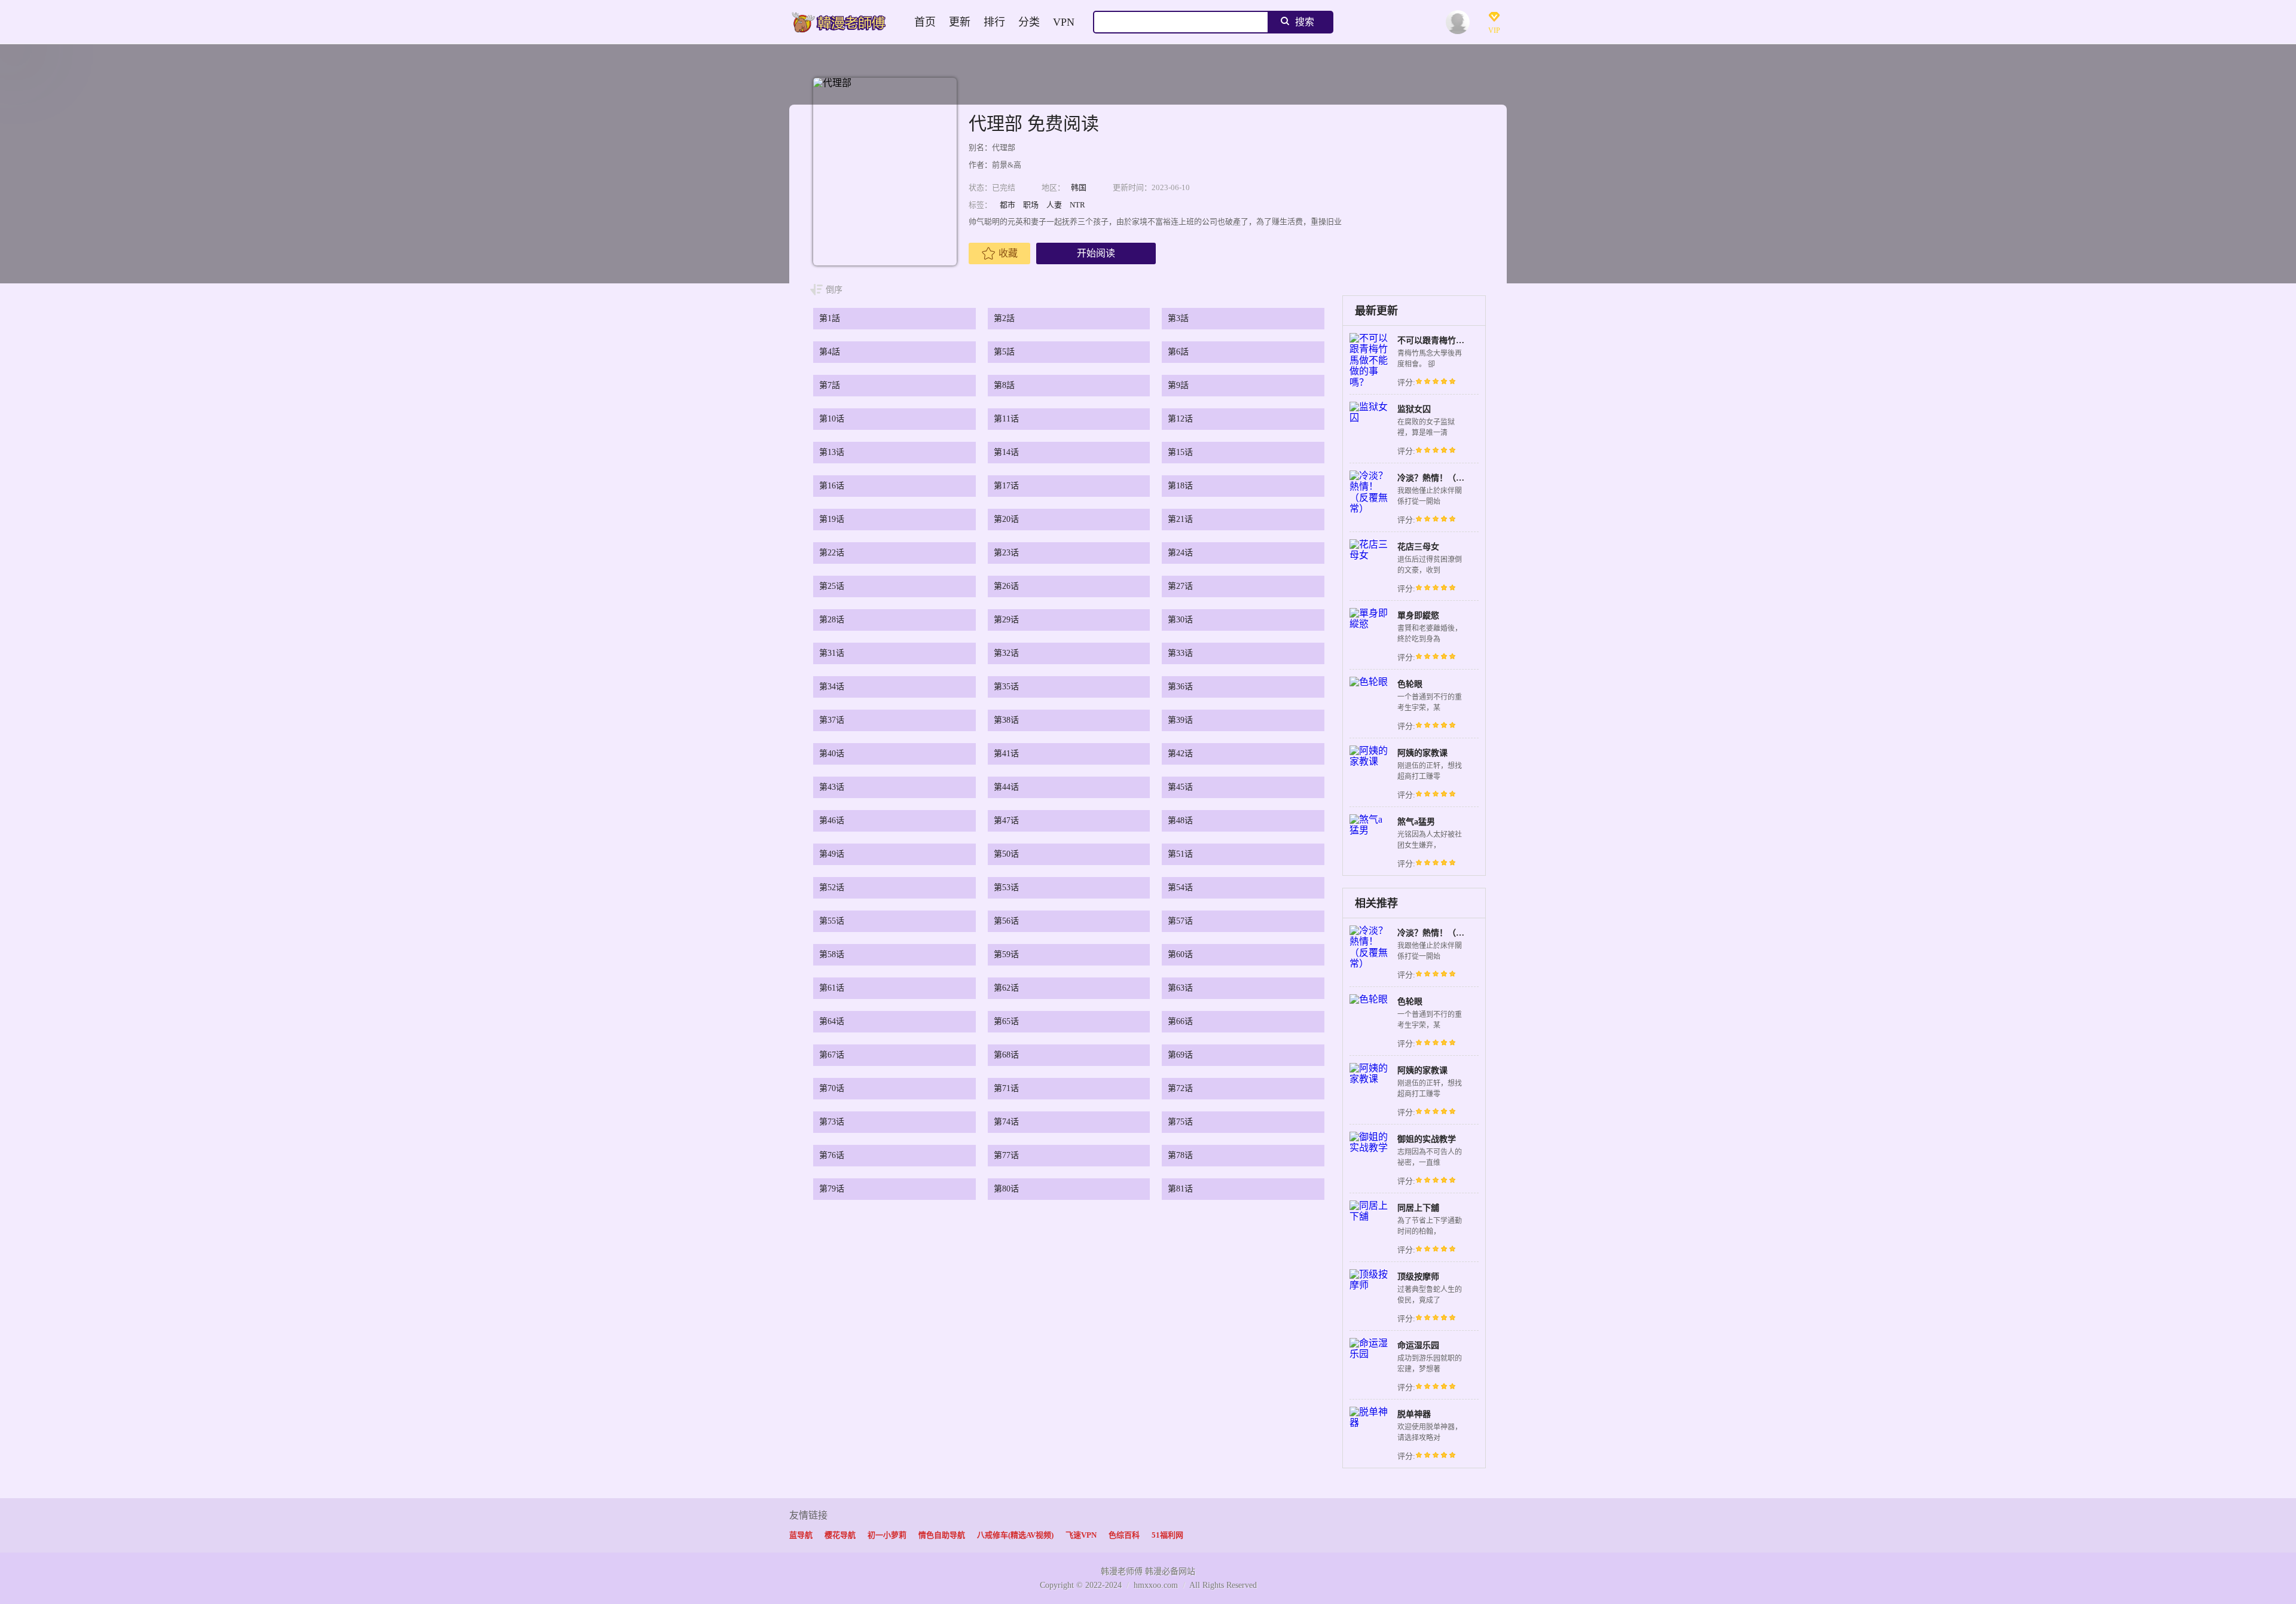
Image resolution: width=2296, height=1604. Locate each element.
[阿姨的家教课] (1370, 761)
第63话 (1180, 988)
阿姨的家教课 (1422, 753)
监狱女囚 (1414, 409)
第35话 (1006, 687)
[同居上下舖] (1370, 1216)
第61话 (832, 988)
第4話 (830, 352)
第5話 (1004, 352)
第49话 (832, 854)
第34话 (832, 687)
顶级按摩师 (1418, 1277)
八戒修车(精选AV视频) (1015, 1535)
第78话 (1180, 1155)
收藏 (1008, 253)
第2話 (1004, 318)
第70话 (832, 1088)
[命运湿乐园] (1370, 1354)
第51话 (1180, 854)
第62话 (1006, 988)
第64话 (832, 1021)
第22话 (832, 553)
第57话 (1180, 921)
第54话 (1180, 887)
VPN (1064, 22)
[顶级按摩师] (1370, 1285)
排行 (994, 22)
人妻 (1054, 205)
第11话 (1006, 419)
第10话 (832, 419)
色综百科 (1124, 1535)
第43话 (832, 787)
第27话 (1180, 586)
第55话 (832, 921)
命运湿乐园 (1418, 1345)
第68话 (1006, 1055)
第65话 (1006, 1021)
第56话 (1006, 921)
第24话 (1180, 553)
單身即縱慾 (1418, 615)
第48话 (1180, 821)
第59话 (1006, 954)
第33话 (1180, 653)
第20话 (1006, 519)
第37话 (832, 720)
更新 (960, 22)
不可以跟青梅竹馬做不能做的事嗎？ (1464, 340)
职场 (1031, 205)
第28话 (832, 620)
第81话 (1180, 1189)
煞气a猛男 (1416, 822)
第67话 (832, 1055)
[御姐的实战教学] (1370, 1148)
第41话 (1006, 754)
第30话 (1180, 620)
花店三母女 (1418, 547)
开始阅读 (1096, 253)
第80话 (1006, 1189)
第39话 (1180, 720)
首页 (925, 22)
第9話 (1178, 385)
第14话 (1006, 452)
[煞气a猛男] (1370, 830)
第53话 (1006, 887)
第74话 (1006, 1122)
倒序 (834, 290)
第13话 (832, 452)
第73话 (832, 1122)
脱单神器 (1414, 1414)
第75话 (1180, 1122)
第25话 (832, 586)
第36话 (1180, 687)
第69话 (1180, 1055)
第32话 (1006, 653)
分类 (1029, 22)
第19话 (832, 519)
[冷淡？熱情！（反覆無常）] (1370, 508)
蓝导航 (801, 1535)
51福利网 (1167, 1535)
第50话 (1006, 854)
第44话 (1006, 787)
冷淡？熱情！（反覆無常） (1448, 478)
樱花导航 (840, 1535)
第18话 (1180, 486)
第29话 (1006, 620)
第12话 (1180, 419)
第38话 (1006, 720)
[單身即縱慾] (1370, 624)
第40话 (832, 754)
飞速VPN (1081, 1535)
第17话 (1006, 486)
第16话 (832, 486)
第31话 (832, 653)
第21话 (1180, 519)
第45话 (1180, 787)
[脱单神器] (1370, 1423)
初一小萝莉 (887, 1535)
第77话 (1006, 1155)
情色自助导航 (942, 1535)
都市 (1007, 205)
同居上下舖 (1418, 1208)
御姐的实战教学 (1427, 1139)
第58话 (832, 954)
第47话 (1006, 821)
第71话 (1006, 1088)
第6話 (1178, 352)
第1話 (830, 318)
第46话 (832, 821)
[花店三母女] (1370, 555)
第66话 (1180, 1021)
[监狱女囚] (1370, 418)
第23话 (1006, 553)
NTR (1077, 205)
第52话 (832, 887)
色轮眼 (1410, 684)
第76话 (832, 1155)
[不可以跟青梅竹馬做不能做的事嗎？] (1370, 382)
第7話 (830, 385)
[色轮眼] (1369, 682)
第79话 (832, 1189)
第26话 (1006, 586)
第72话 (1180, 1088)
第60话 (1180, 954)
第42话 (1180, 754)
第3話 (1178, 318)
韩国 (1079, 187)
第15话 (1180, 452)
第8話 (1004, 385)
